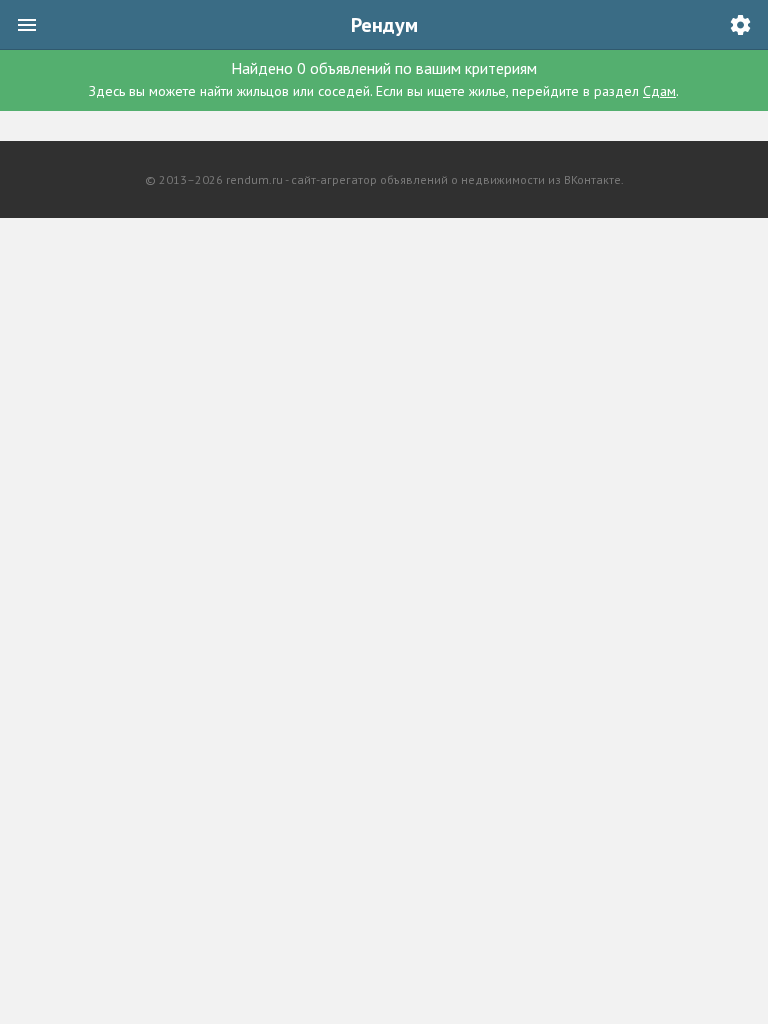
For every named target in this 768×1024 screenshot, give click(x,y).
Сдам (659, 91)
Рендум (384, 25)
